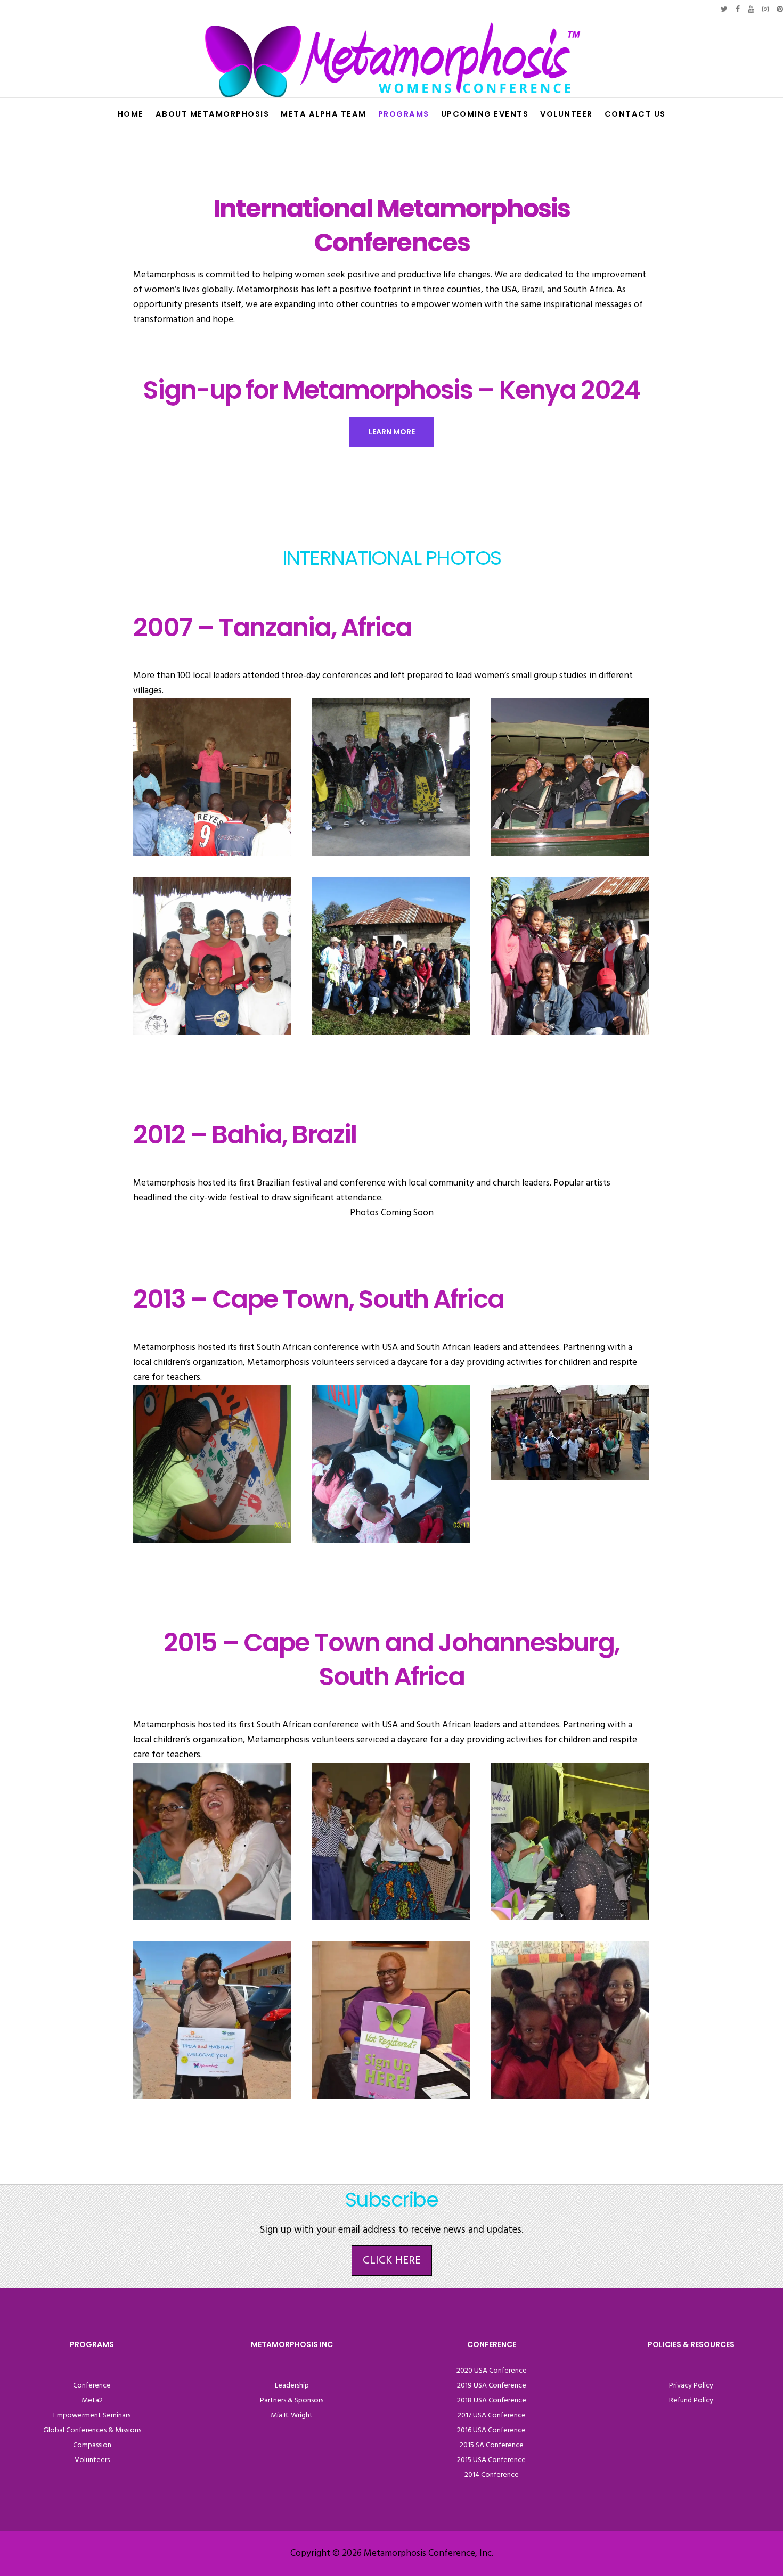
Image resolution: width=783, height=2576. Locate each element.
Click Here (392, 2261)
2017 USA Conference (492, 2415)
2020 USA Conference (492, 2371)
